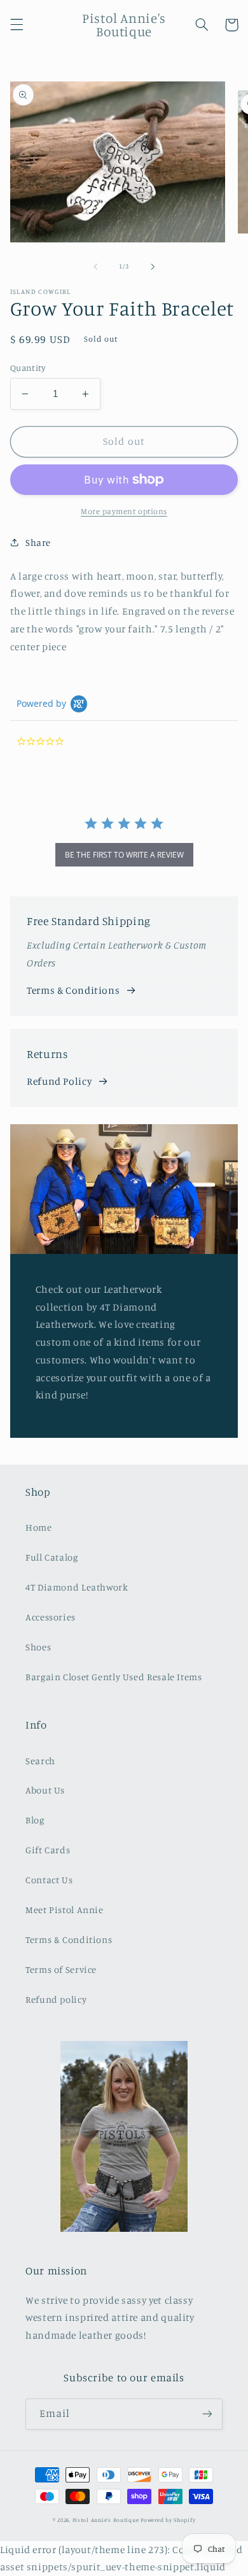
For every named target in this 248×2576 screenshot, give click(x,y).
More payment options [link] (124, 511)
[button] (17, 25)
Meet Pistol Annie (65, 1910)
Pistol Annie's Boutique (106, 2520)
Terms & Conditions (73, 990)
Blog (35, 1820)
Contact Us (49, 1880)
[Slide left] (95, 267)
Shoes (38, 1647)
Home (39, 1527)
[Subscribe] (207, 2414)
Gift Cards (48, 1850)
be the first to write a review (124, 855)
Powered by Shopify (168, 2520)
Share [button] (38, 542)
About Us (45, 1790)
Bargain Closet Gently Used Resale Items (114, 1677)
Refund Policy (59, 1081)
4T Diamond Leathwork (77, 1587)
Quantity (28, 368)
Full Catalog (52, 1557)
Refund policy (56, 1999)
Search (40, 1761)
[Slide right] (153, 267)
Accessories (51, 1617)
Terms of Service (61, 1969)
